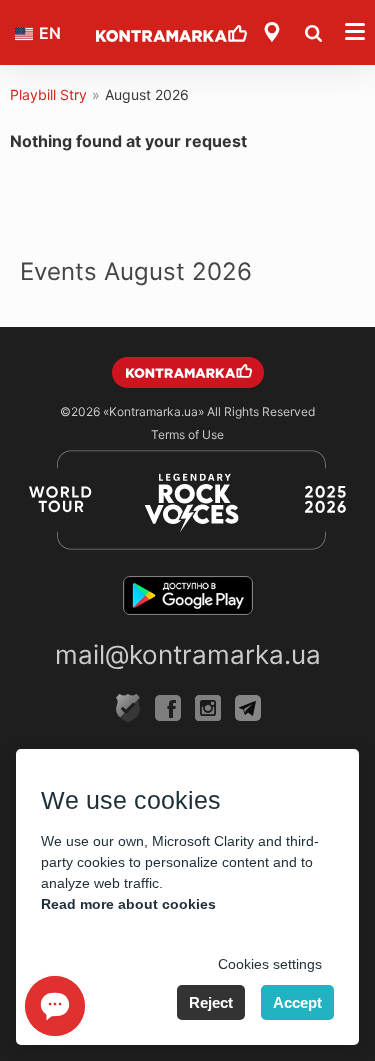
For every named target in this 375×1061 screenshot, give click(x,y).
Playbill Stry (48, 94)
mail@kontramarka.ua (188, 654)
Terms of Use (187, 434)
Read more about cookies (128, 904)
